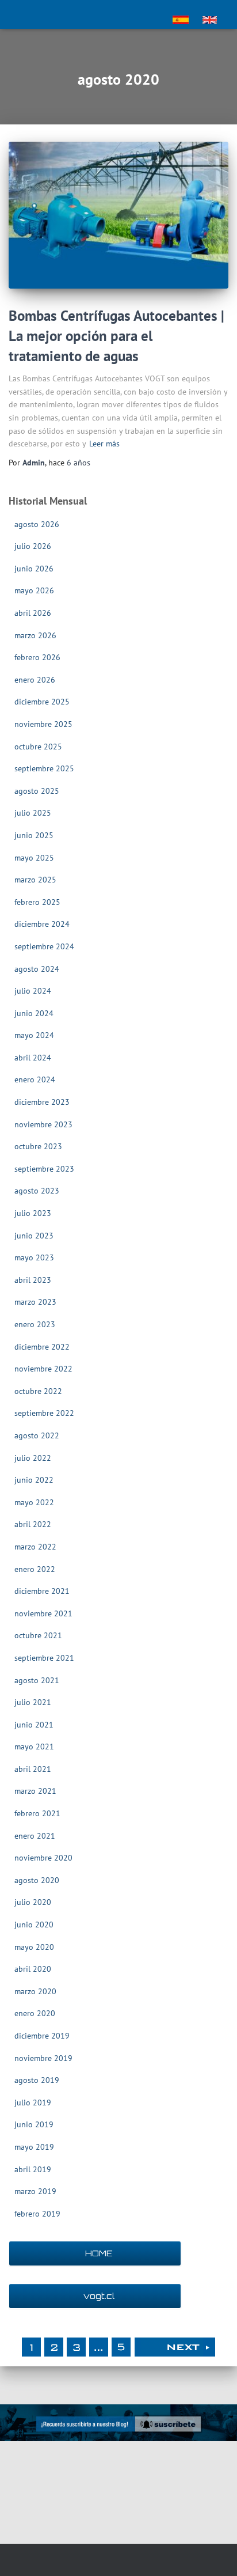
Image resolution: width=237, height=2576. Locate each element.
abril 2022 (33, 1524)
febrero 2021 (37, 1813)
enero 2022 (35, 1569)
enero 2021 (35, 1836)
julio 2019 (33, 2103)
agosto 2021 (37, 1680)
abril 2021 (33, 1769)
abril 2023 (33, 1280)
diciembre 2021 (42, 1591)
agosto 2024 (37, 969)
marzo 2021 (35, 1791)
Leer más (104, 444)
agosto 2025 (37, 791)
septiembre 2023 (44, 1169)
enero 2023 (35, 1324)
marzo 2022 (35, 1547)
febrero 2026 (37, 657)
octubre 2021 (38, 1635)
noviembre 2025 (43, 724)
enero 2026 (35, 680)
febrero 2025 (37, 902)
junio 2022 (34, 1480)
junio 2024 (34, 1013)
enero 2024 (35, 1079)
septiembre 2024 (44, 946)
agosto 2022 (37, 1435)
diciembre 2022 (42, 1347)
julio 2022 (33, 1458)
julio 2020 (33, 1902)
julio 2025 (33, 813)
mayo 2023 (34, 1257)
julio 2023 (33, 1213)
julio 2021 (33, 1702)
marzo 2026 (35, 635)
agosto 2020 (37, 1880)
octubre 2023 (38, 1146)
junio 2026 (34, 569)
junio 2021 (34, 1725)
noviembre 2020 (43, 1858)
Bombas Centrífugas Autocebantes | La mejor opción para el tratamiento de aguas (116, 336)
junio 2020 (34, 1925)
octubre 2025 (38, 747)
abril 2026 (33, 613)
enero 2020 (35, 2013)
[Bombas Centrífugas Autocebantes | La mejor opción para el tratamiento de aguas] (118, 215)
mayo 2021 (34, 1747)
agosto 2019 (37, 2080)
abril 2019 (33, 2169)
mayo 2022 (34, 1502)
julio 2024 (33, 991)
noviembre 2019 (43, 2058)
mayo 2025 (34, 858)
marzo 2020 (35, 1991)
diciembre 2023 (42, 1102)
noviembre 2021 (43, 1613)
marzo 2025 (35, 880)
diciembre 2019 (42, 2036)
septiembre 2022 (44, 1413)
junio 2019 (34, 2124)
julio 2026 (33, 546)
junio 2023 (34, 1236)
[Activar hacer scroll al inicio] (214, 2553)
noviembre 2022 (43, 1369)
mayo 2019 (34, 2147)
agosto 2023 (37, 1191)
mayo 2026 (34, 590)
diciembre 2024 (42, 924)
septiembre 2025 (44, 768)
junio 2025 (34, 835)
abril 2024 (33, 1058)
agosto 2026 (37, 524)
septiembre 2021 (44, 1658)
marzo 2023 (35, 1302)
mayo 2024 (34, 1035)
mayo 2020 (34, 1947)
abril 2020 (33, 1969)
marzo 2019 (35, 2191)
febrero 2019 (37, 2214)
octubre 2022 (38, 1391)
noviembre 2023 (43, 1124)
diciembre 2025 (42, 702)
